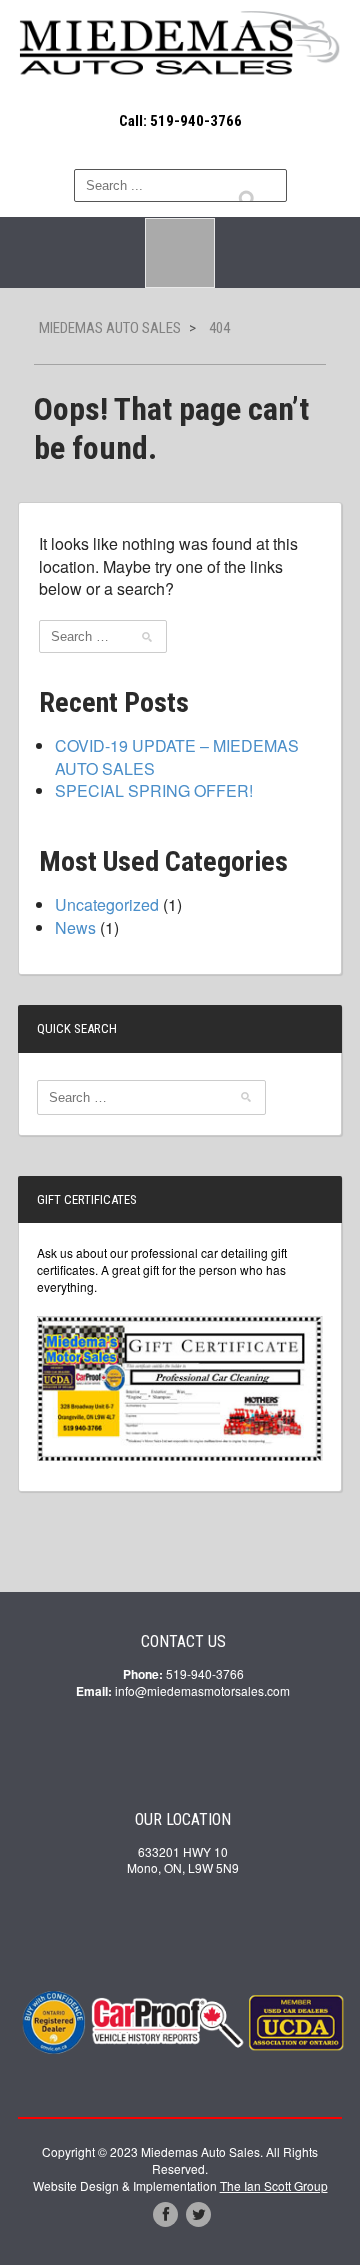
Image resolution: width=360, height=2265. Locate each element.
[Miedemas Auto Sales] (180, 44)
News (75, 927)
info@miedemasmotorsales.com (202, 1690)
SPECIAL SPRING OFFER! (154, 790)
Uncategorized (107, 904)
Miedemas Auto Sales (110, 328)
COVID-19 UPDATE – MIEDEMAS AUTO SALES (177, 756)
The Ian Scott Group (274, 2185)
